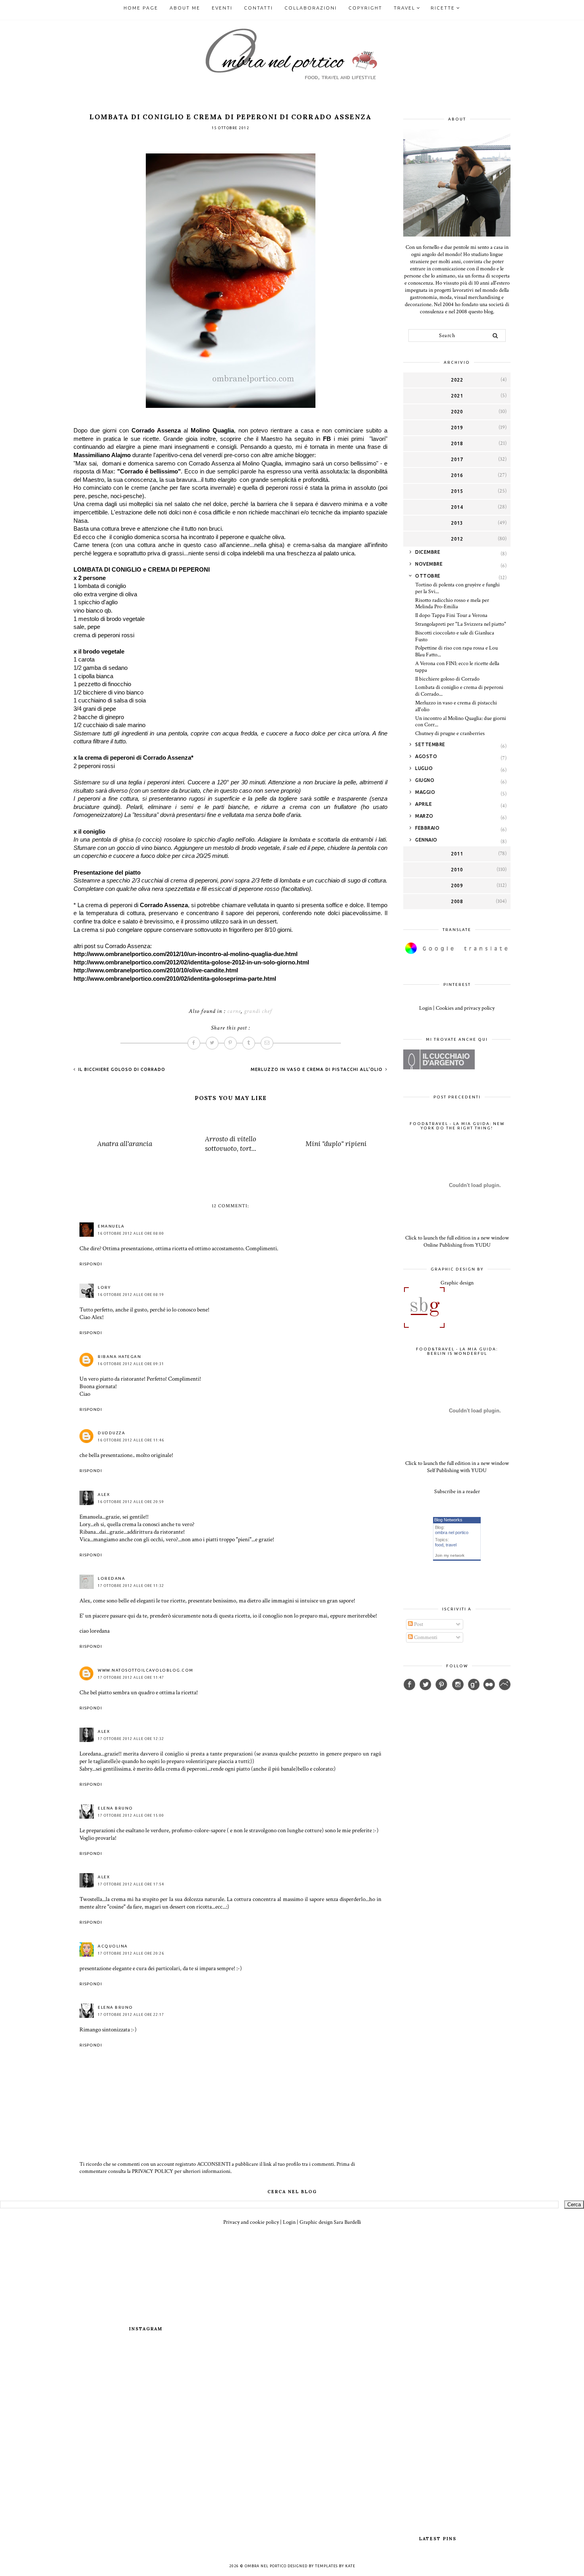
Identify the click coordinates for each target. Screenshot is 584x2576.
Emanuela (111, 1226)
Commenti (425, 1637)
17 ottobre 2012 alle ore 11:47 (131, 1678)
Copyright (365, 8)
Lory (104, 1287)
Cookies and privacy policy (465, 1008)
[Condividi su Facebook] (194, 1043)
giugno (425, 780)
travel (451, 1545)
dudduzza (111, 1433)
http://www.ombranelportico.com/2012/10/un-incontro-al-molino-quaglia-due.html (186, 954)
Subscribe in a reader (457, 1492)
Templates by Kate (335, 2566)
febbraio (427, 828)
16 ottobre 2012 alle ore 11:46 (131, 1440)
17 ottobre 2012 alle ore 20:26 (131, 1953)
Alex (104, 1495)
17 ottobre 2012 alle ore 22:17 (131, 2015)
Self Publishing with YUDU (457, 1470)
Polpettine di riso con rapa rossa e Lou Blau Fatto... (456, 651)
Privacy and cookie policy (251, 2222)
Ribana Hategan (119, 1357)
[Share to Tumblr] (249, 1043)
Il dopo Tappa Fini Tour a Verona (451, 615)
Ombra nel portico (266, 2566)
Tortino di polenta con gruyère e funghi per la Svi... (457, 588)
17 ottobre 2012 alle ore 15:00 (131, 1816)
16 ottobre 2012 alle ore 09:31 (131, 1364)
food (439, 1545)
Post (418, 1624)
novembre (429, 564)
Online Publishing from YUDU (457, 1245)
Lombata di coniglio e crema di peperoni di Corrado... (459, 691)
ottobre (428, 576)
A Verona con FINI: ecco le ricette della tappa (457, 667)
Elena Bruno (115, 1808)
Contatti (258, 8)
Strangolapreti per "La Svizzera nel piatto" (461, 624)
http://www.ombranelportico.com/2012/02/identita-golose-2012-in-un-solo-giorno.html (191, 962)
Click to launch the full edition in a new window (457, 1238)
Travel (404, 8)
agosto (426, 756)
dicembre (428, 552)
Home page (141, 8)
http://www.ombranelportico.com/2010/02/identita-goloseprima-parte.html (175, 979)
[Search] (495, 336)
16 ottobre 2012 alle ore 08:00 (131, 1234)
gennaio (426, 840)
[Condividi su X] (212, 1043)
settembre (430, 744)
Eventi (222, 8)
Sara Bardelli (347, 2222)
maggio (425, 792)
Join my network (450, 1555)
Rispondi (91, 1264)
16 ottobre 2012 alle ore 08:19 (131, 1295)
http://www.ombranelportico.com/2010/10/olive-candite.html (156, 970)
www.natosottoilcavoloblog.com (146, 1670)
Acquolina (113, 1946)
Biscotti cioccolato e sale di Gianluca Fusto (455, 636)
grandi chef (258, 1011)
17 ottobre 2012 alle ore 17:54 (131, 1884)
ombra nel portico (452, 1532)
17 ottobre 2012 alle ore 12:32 (131, 1739)
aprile (423, 804)
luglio (424, 768)
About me (185, 8)
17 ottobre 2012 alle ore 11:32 (131, 1586)
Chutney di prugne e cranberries (450, 733)
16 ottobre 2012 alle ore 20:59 (131, 1502)
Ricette (443, 8)
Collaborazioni (311, 8)
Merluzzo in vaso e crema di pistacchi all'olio (317, 1069)
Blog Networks (448, 1520)
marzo (424, 816)
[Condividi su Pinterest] (230, 1043)
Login (425, 1008)
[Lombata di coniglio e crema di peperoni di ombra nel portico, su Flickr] (231, 406)
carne (234, 1011)
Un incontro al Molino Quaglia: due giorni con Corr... (461, 722)
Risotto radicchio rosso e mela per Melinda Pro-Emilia (452, 604)
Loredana (111, 1578)
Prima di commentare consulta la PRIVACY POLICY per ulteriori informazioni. (217, 2168)
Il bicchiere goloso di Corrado (121, 1069)
